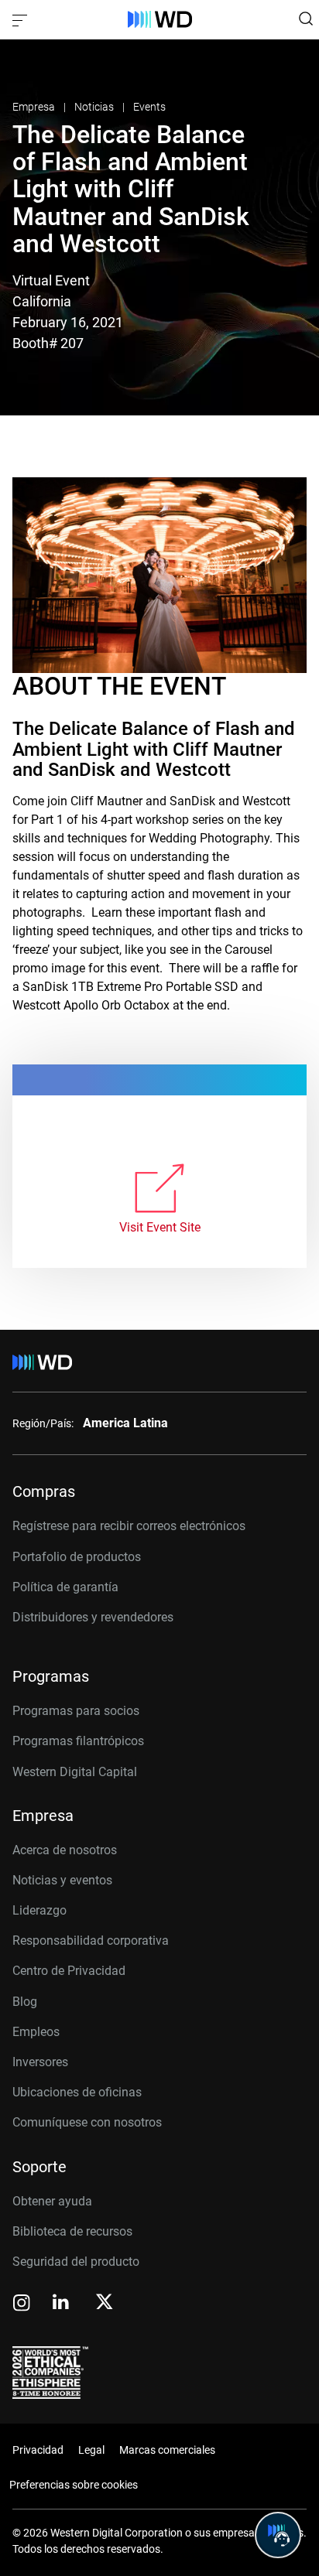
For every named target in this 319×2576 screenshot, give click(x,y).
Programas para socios (76, 1711)
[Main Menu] (22, 19)
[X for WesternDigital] (104, 2303)
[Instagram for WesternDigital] (22, 2304)
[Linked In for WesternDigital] (62, 2304)
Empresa (35, 107)
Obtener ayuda (52, 2201)
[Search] (306, 19)
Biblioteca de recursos (72, 2231)
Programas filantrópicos (78, 1741)
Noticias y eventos (62, 1880)
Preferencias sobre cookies (74, 2485)
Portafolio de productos (77, 1557)
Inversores (40, 2062)
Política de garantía (65, 1587)
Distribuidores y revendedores (93, 1617)
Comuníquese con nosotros (87, 2122)
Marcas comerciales (167, 2450)
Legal (91, 2450)
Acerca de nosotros (65, 1850)
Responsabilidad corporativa (91, 1941)
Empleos (36, 2032)
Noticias (95, 107)
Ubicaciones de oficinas (77, 2092)
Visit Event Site (160, 1227)
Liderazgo (39, 1910)
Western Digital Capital (75, 1772)
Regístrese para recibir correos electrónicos (129, 1526)
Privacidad (38, 2450)
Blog (25, 2002)
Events (149, 107)
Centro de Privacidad (69, 1971)
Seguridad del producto (76, 2262)
